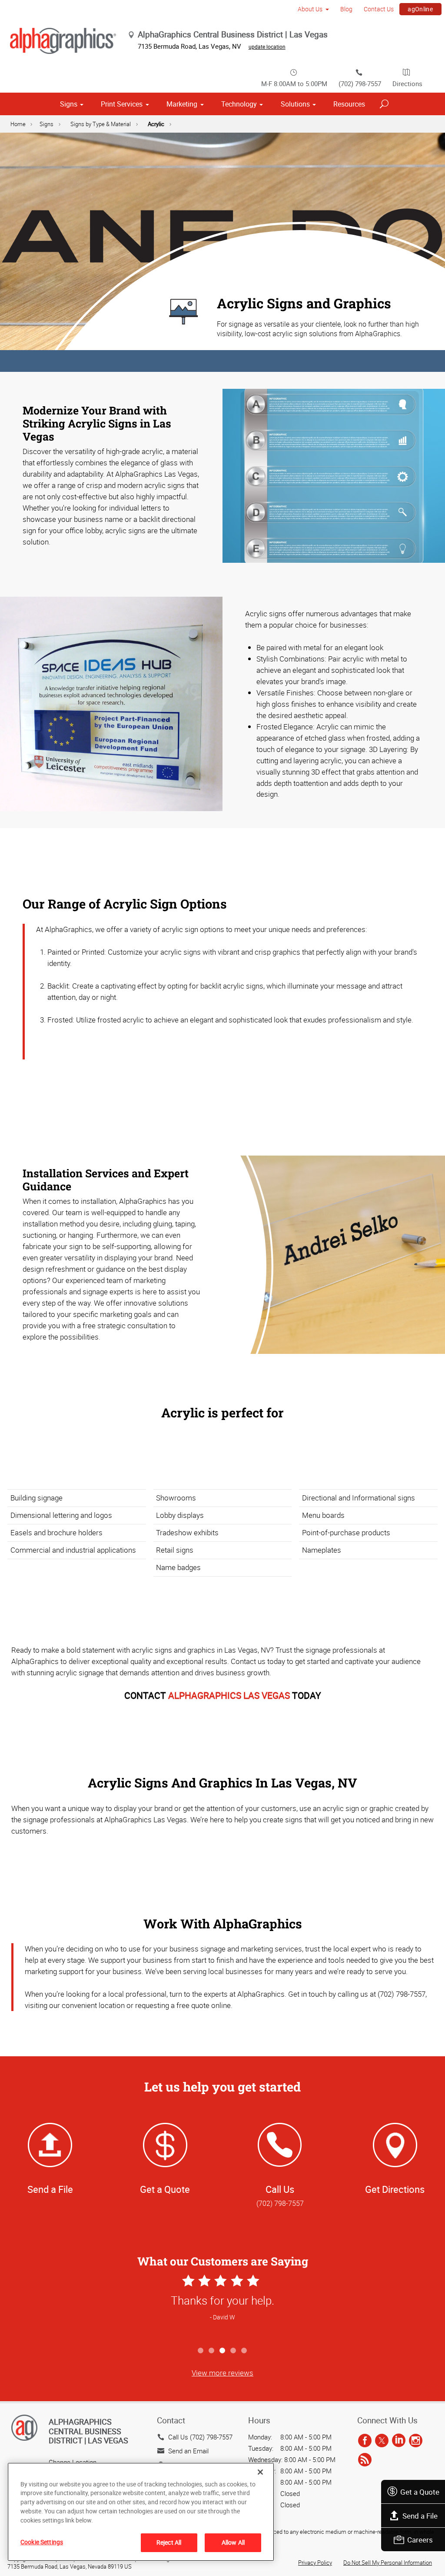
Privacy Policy (315, 2563)
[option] (222, 2307)
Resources (349, 104)
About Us (310, 9)
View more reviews (222, 2373)
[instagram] (416, 2441)
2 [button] (212, 2351)
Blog (346, 9)
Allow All (233, 2542)
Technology (239, 104)
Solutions (295, 104)
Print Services (122, 104)
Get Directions (395, 2189)
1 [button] (201, 2351)
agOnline (420, 9)
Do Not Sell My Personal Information (388, 2563)
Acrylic (156, 124)
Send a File (420, 2516)
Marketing (182, 104)
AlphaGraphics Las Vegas (229, 1695)
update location (267, 47)
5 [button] (244, 2351)
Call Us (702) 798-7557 (200, 2437)
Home (18, 124)
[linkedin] (399, 2441)
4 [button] (234, 2351)
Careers (420, 2540)
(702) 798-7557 (360, 84)
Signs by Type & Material (101, 124)
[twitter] (382, 2441)
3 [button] (223, 2351)
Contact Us (379, 9)
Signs (69, 104)
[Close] (260, 2472)
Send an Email (188, 2451)
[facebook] (365, 2441)
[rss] (365, 2460)
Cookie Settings (42, 2542)
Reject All (169, 2542)
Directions (407, 84)
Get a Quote (420, 2492)
